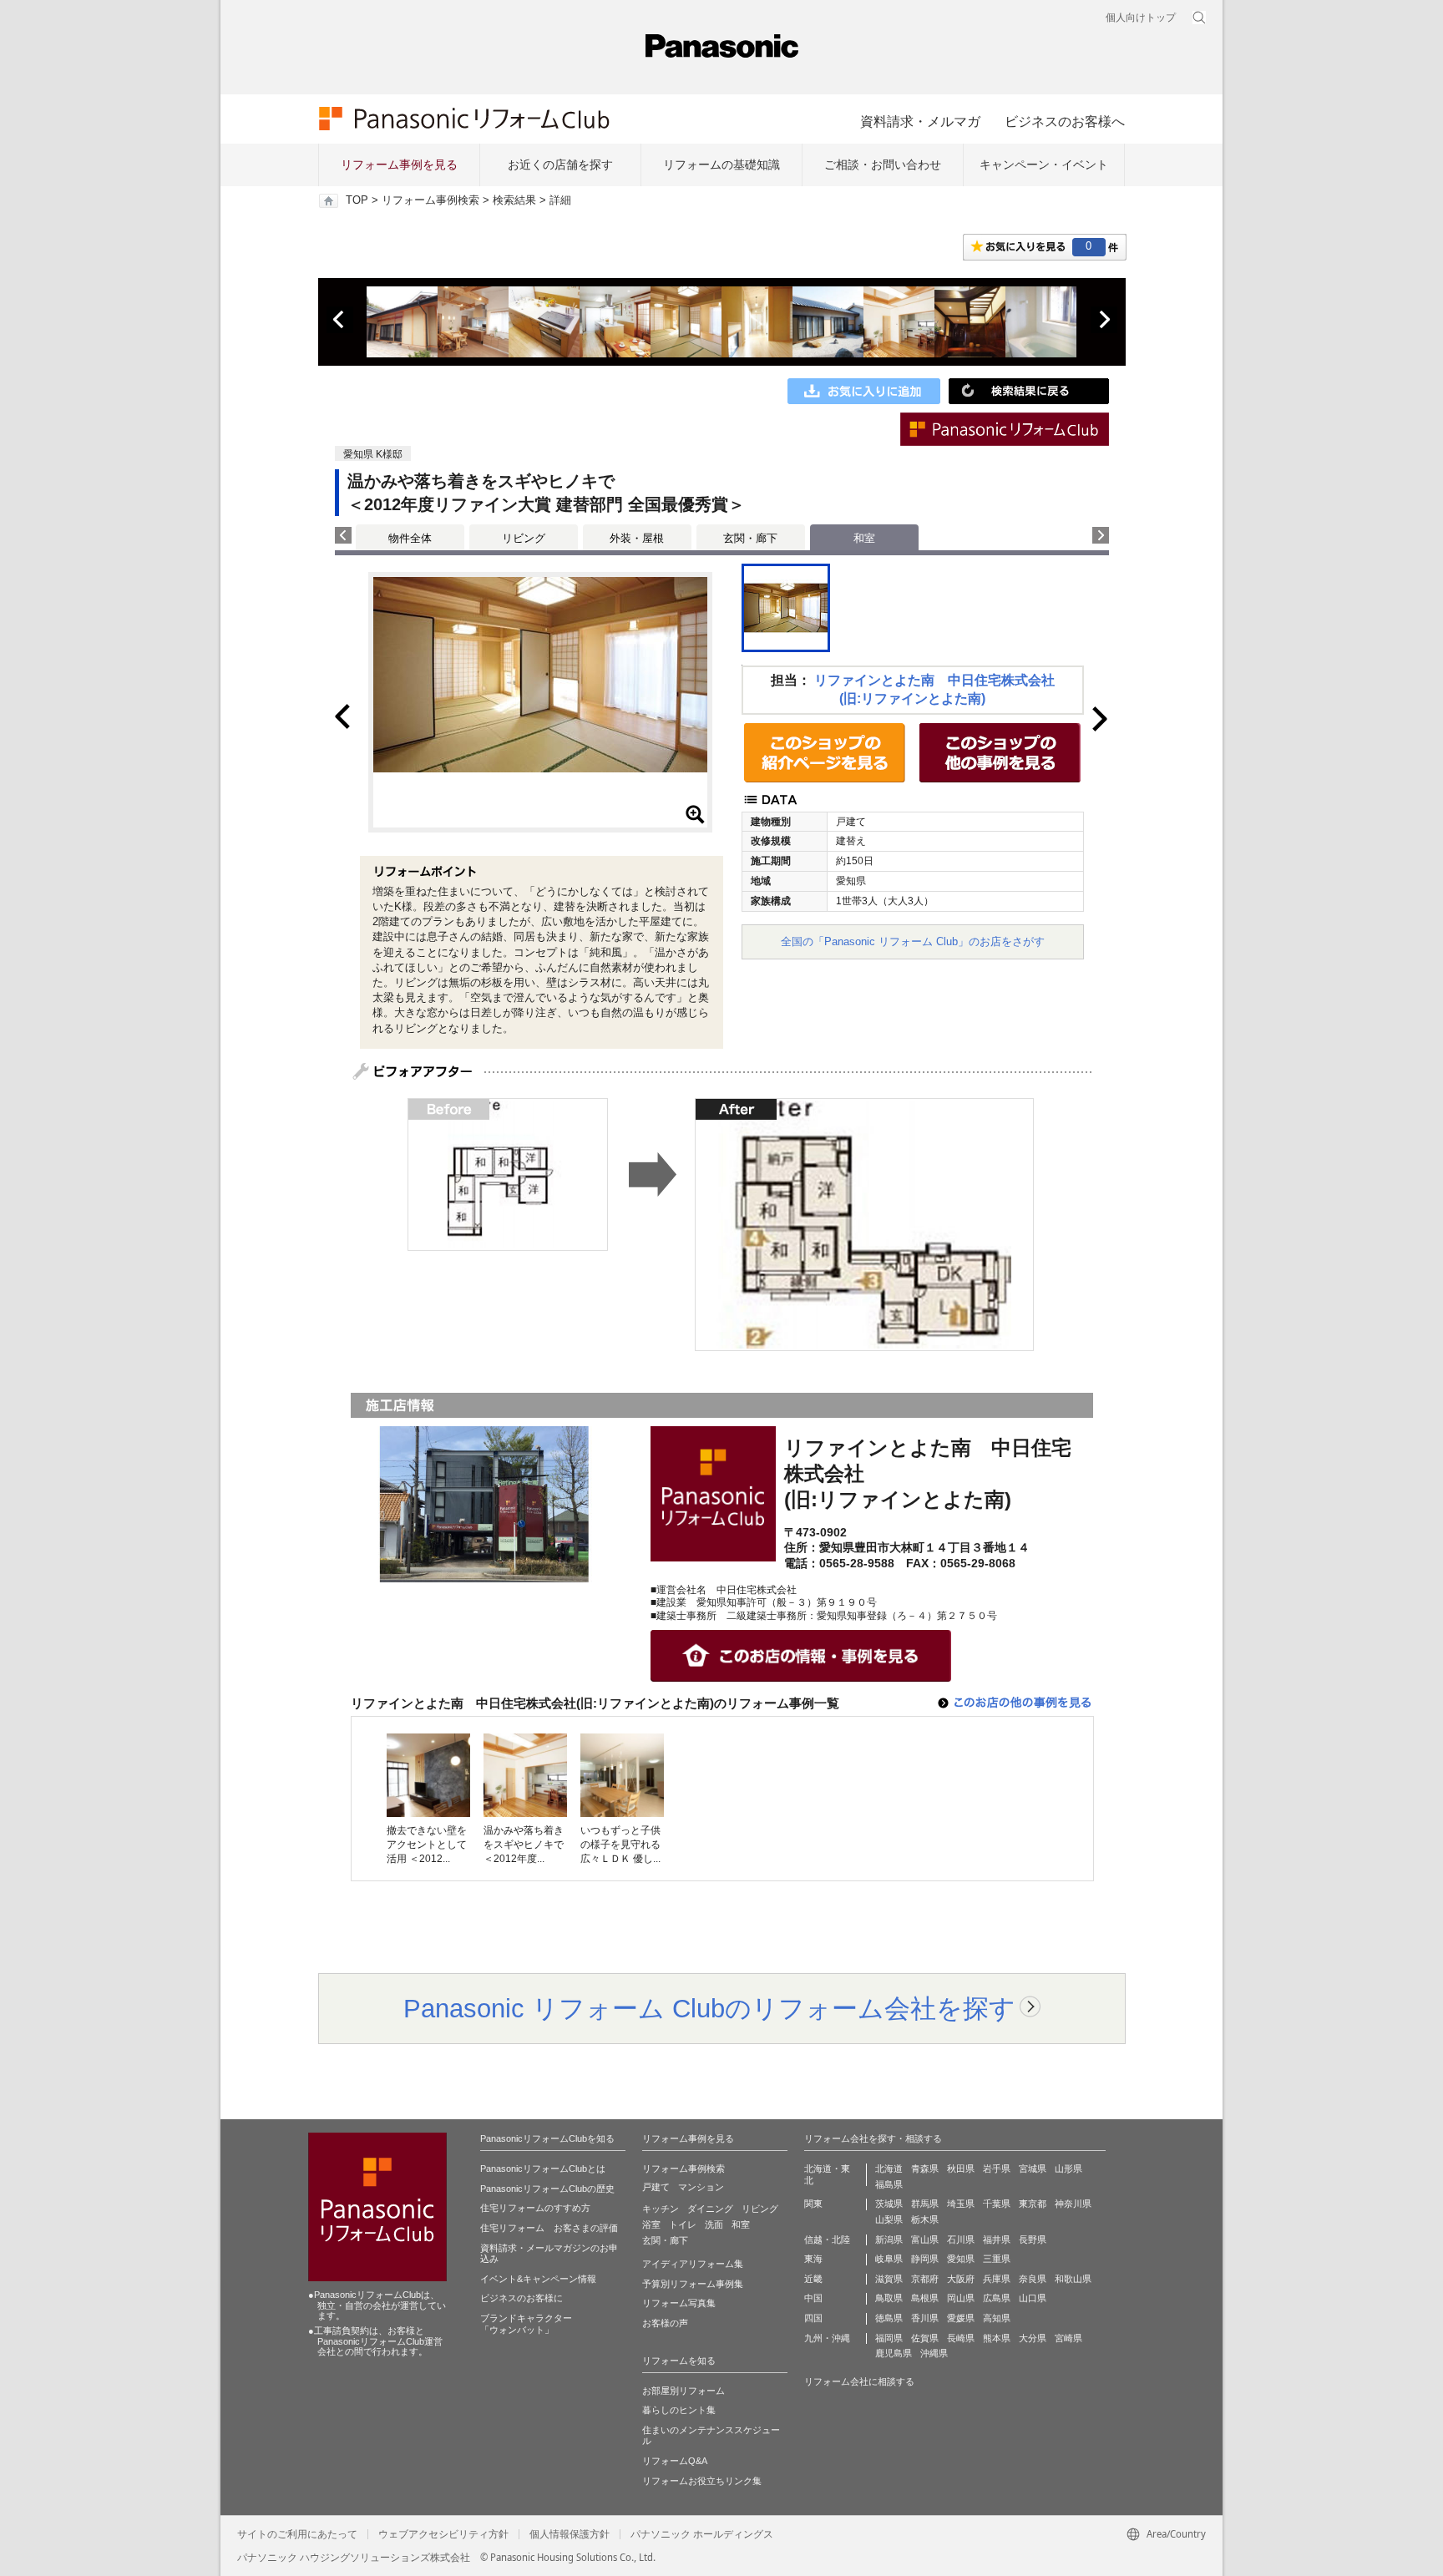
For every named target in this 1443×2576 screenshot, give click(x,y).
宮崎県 (1068, 2338)
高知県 (997, 2318)
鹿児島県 (894, 2353)
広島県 (997, 2298)
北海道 (889, 2169)
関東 (813, 2204)
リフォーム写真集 (679, 2303)
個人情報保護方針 (570, 2534)
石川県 (961, 2239)
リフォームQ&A (675, 2461)
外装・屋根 (637, 538)
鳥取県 (889, 2298)
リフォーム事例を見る (399, 164)
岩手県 (997, 2169)
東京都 (1033, 2204)
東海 (813, 2259)
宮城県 (1033, 2169)
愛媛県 (961, 2318)
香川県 (925, 2318)
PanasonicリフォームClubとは (543, 2169)
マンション (701, 2187)
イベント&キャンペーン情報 (538, 2279)
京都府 (925, 2279)
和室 (741, 2224)
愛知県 (961, 2259)
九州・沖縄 (827, 2338)
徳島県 (889, 2318)
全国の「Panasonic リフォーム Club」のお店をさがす (913, 941)
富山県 (925, 2239)
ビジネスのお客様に (522, 2298)
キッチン (661, 2209)
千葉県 (997, 2204)
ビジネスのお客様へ (1065, 121)
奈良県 (1033, 2279)
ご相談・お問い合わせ (883, 164)
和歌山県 (1073, 2279)
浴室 (651, 2224)
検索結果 (514, 200)
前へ (340, 320)
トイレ (683, 2224)
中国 (813, 2298)
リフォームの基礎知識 (721, 164)
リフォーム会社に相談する (859, 2381)
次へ (1104, 320)
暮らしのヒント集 (679, 2410)
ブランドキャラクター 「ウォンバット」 (526, 2324)
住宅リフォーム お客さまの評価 (549, 2228)
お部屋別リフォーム (684, 2391)
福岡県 (889, 2338)
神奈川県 (1073, 2204)
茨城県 (889, 2204)
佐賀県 (925, 2338)
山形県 (1068, 2169)
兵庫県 (997, 2279)
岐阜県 (889, 2259)
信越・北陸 (827, 2239)
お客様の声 (665, 2323)
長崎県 (961, 2338)
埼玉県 (961, 2204)
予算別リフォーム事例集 (693, 2284)
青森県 (925, 2169)
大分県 (1033, 2338)
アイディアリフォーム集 (693, 2264)
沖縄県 (934, 2353)
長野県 (1033, 2239)
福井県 (997, 2239)
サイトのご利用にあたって (297, 2534)
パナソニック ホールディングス (702, 2534)
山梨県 (889, 2219)
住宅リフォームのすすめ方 (535, 2208)
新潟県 (889, 2239)
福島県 (889, 2184)
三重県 (997, 2259)
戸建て (656, 2187)
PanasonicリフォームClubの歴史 (547, 2189)
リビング (524, 538)
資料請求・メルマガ (920, 121)
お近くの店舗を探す (560, 164)
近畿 (813, 2279)
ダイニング (710, 2209)
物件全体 (410, 538)
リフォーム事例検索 (430, 200)
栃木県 (925, 2219)
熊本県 (997, 2338)
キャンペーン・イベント (1044, 164)
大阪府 (961, 2279)
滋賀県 (889, 2279)
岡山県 (961, 2298)
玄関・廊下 (750, 538)
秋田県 (961, 2169)
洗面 (714, 2224)
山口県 (1033, 2298)
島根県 (925, 2298)
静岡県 (925, 2259)
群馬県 (925, 2204)
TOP (357, 200)
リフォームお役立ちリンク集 (702, 2481)
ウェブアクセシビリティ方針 (443, 2534)
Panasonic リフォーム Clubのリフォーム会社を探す (709, 2008)
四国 (813, 2318)
